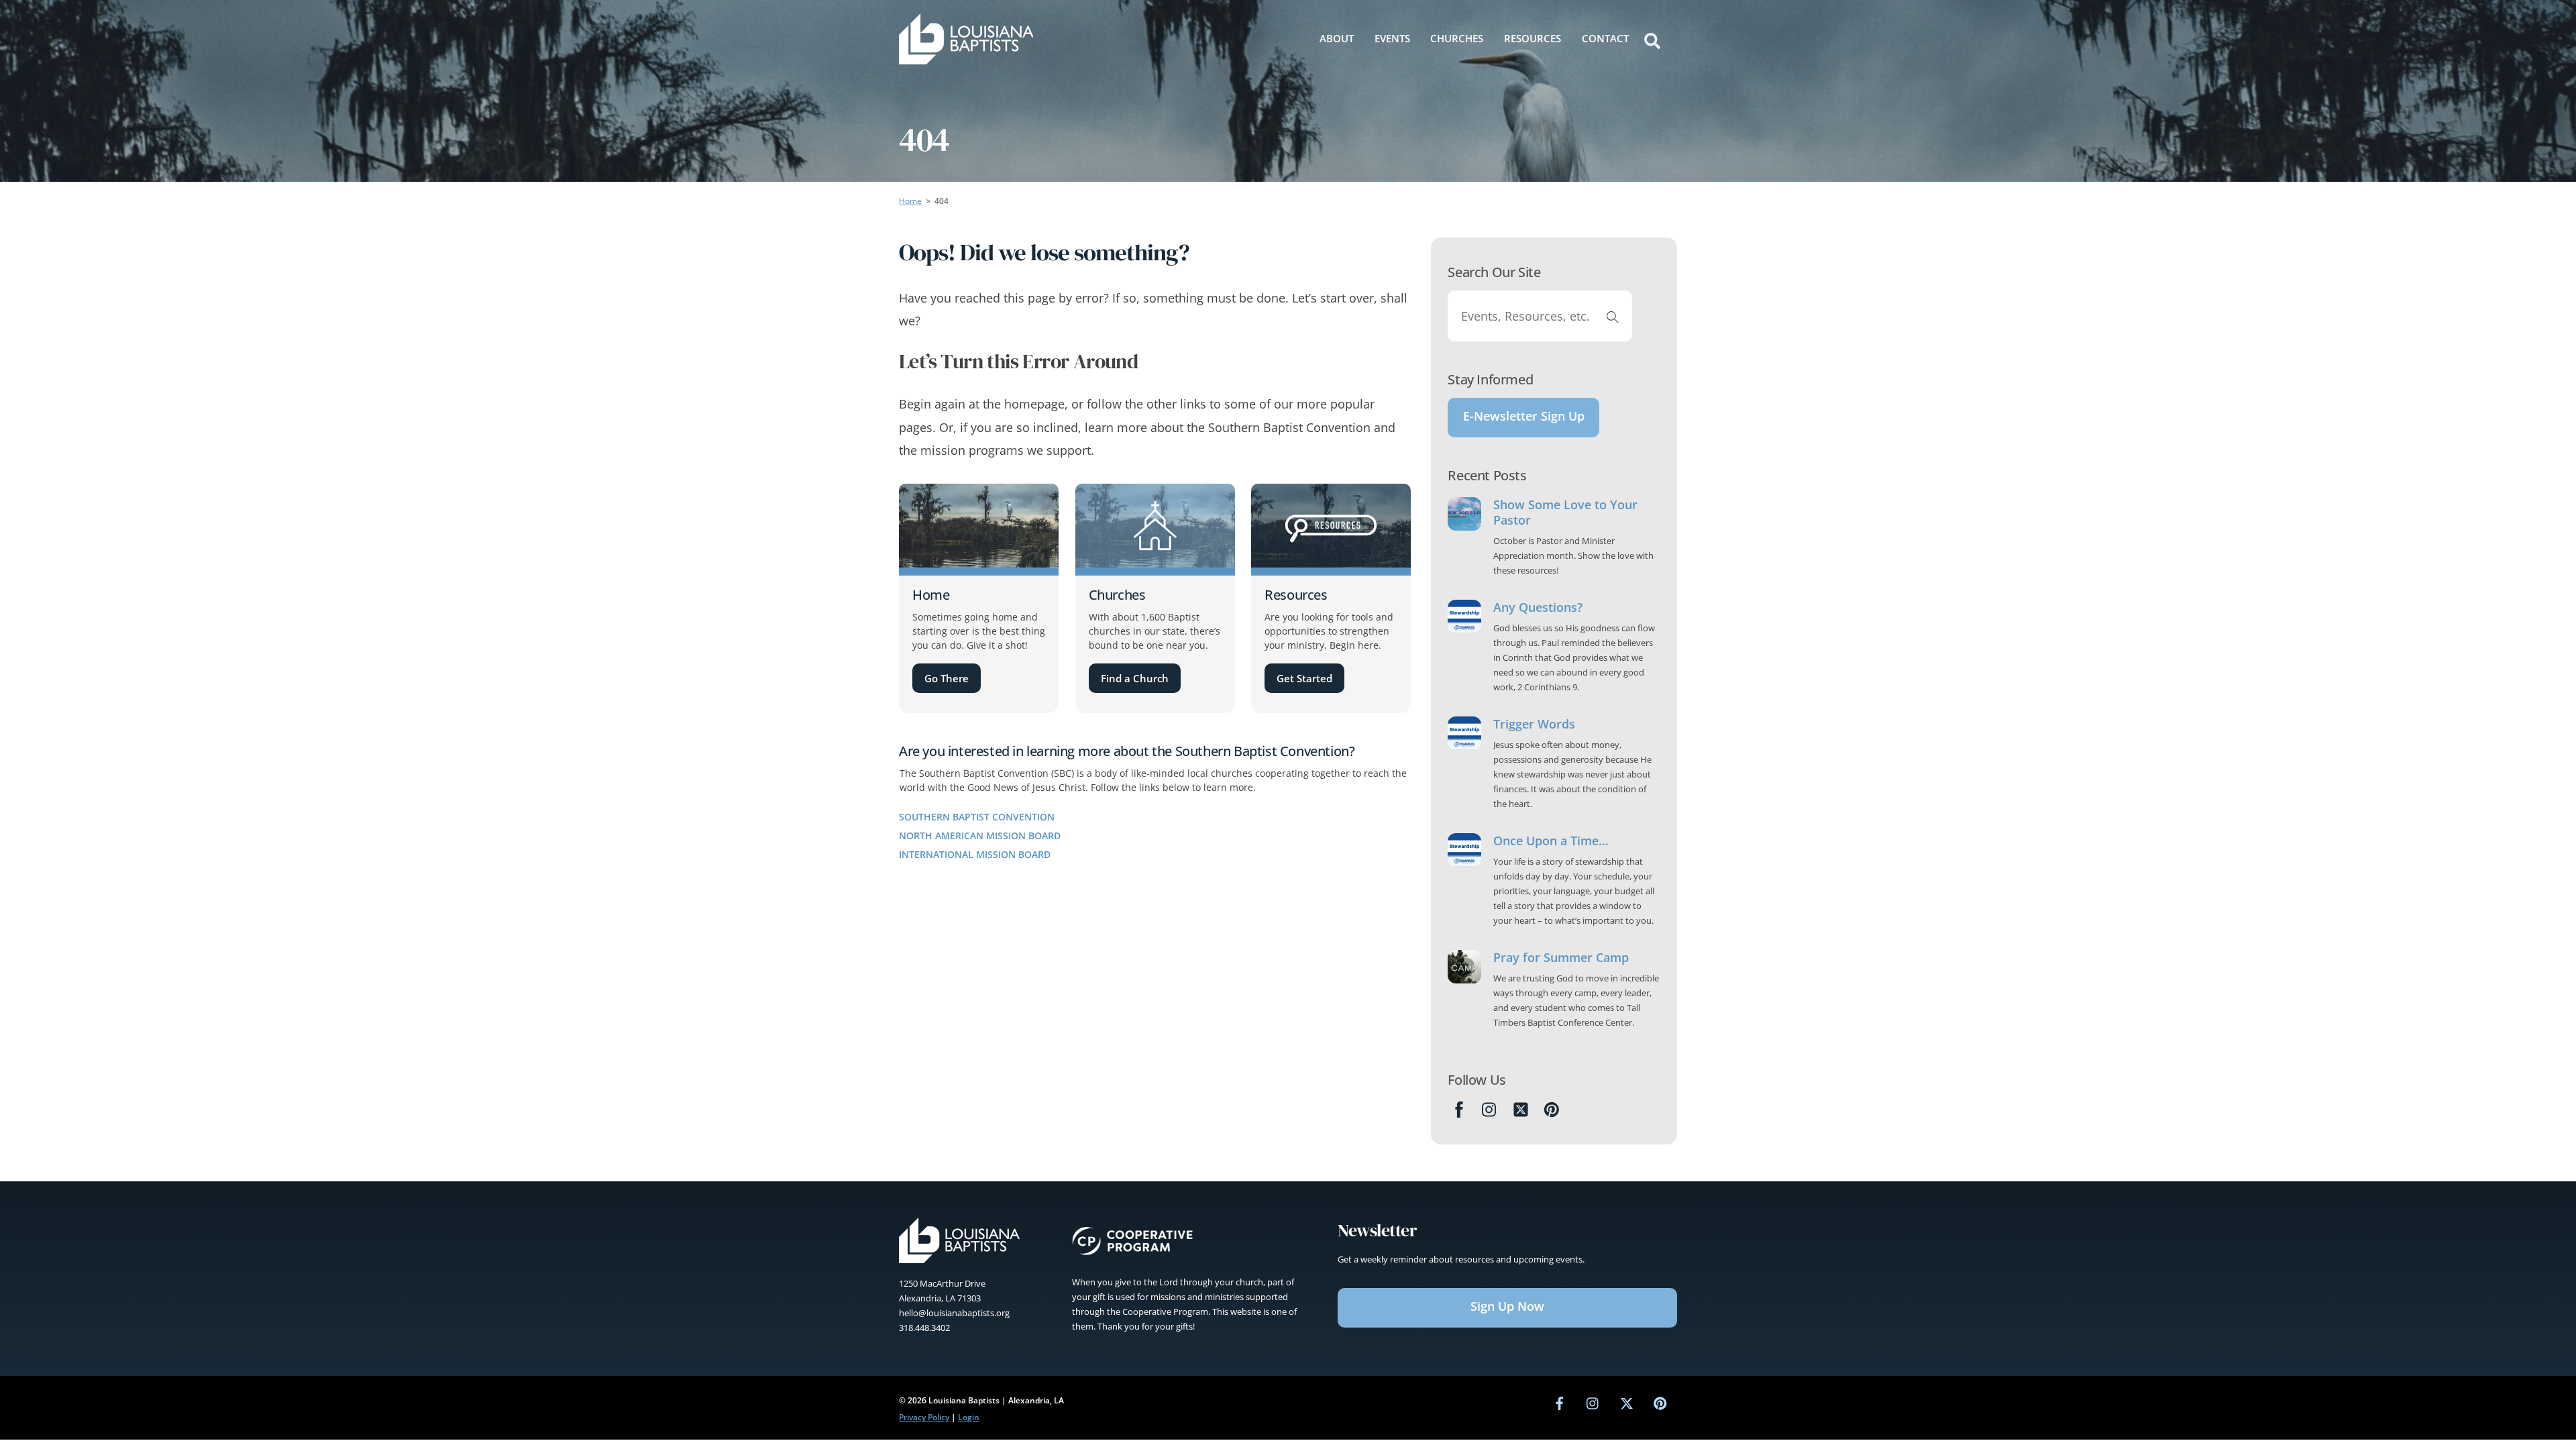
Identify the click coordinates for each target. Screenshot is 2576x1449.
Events (1392, 38)
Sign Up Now (1507, 1306)
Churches (1457, 38)
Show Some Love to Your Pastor (1565, 513)
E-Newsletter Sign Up (1524, 416)
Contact (1605, 38)
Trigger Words (1534, 724)
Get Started (1304, 678)
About (1337, 38)
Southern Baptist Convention (977, 817)
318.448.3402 (924, 1328)
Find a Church (1135, 678)
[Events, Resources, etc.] (1613, 316)
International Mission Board (975, 854)
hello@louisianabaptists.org (954, 1313)
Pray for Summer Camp (1561, 958)
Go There (947, 678)
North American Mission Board (980, 836)
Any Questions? (1538, 607)
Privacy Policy (924, 1417)
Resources (1533, 38)
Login (969, 1417)
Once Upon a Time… (1551, 841)
